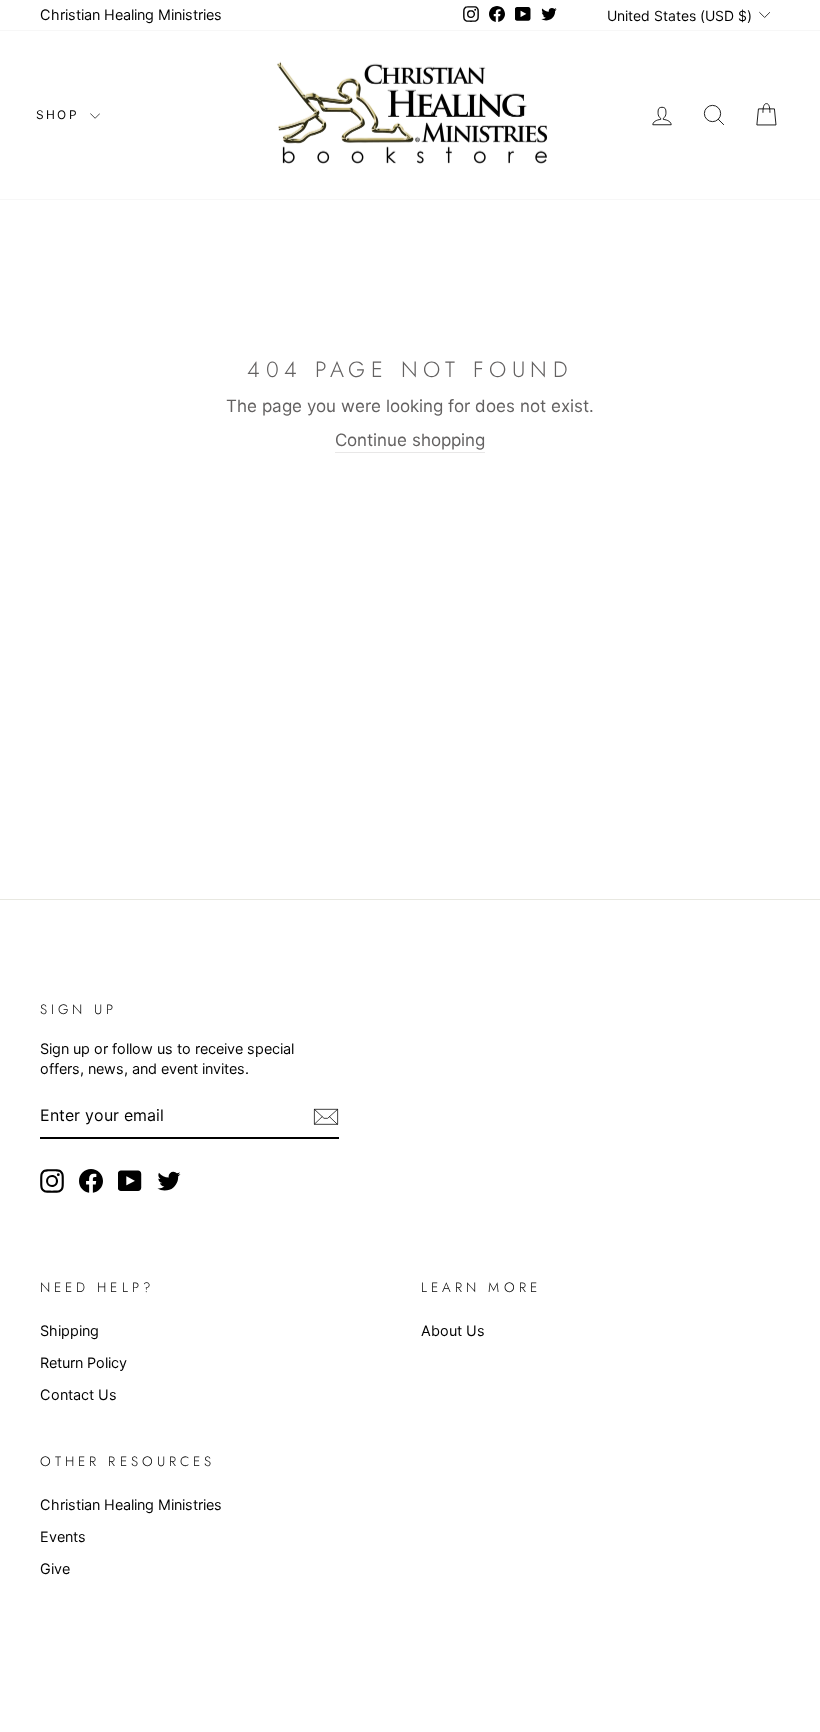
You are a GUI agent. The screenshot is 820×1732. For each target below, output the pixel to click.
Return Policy (83, 1362)
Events (63, 1536)
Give (55, 1568)
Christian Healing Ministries (131, 14)
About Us (453, 1330)
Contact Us (78, 1394)
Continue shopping (410, 440)
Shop (60, 114)
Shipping (69, 1330)
